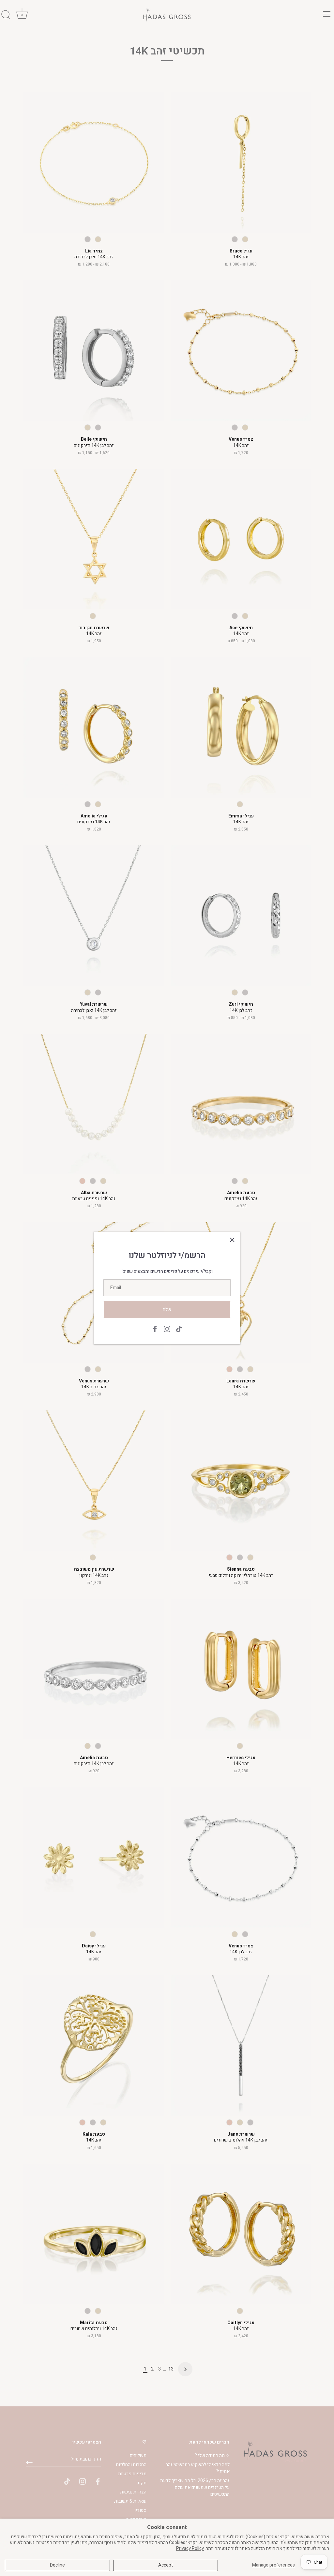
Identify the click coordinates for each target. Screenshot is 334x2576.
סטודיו (140, 2510)
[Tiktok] (179, 1329)
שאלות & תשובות (130, 2501)
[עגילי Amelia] (94, 727)
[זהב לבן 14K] (235, 239)
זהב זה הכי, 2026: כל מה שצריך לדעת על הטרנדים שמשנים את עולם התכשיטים (195, 2487)
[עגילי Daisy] (94, 1857)
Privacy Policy (190, 2548)
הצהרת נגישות (133, 2492)
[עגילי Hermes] (241, 1669)
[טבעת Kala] (94, 2045)
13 (171, 2369)
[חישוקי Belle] (94, 351)
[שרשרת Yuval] (94, 915)
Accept (166, 2565)
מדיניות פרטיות (132, 2474)
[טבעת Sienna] (241, 1480)
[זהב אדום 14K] (82, 1181)
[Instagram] (167, 1329)
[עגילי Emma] (241, 727)
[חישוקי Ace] (241, 539)
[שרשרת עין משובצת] (94, 1480)
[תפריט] (327, 14)
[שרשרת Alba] (94, 1104)
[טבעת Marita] (94, 2234)
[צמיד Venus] (241, 351)
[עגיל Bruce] (241, 162)
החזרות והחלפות (131, 2465)
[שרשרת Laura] (241, 1292)
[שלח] (29, 2462)
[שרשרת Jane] (241, 2045)
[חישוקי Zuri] (241, 915)
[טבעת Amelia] (241, 1104)
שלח (167, 1310)
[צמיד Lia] (94, 162)
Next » (185, 2369)
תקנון (141, 2483)
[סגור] (232, 1240)
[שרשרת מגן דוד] (94, 539)
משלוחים (138, 2455)
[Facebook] (155, 1329)
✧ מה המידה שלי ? (212, 2455)
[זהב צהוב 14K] (245, 239)
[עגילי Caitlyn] (241, 2234)
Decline (57, 2565)
